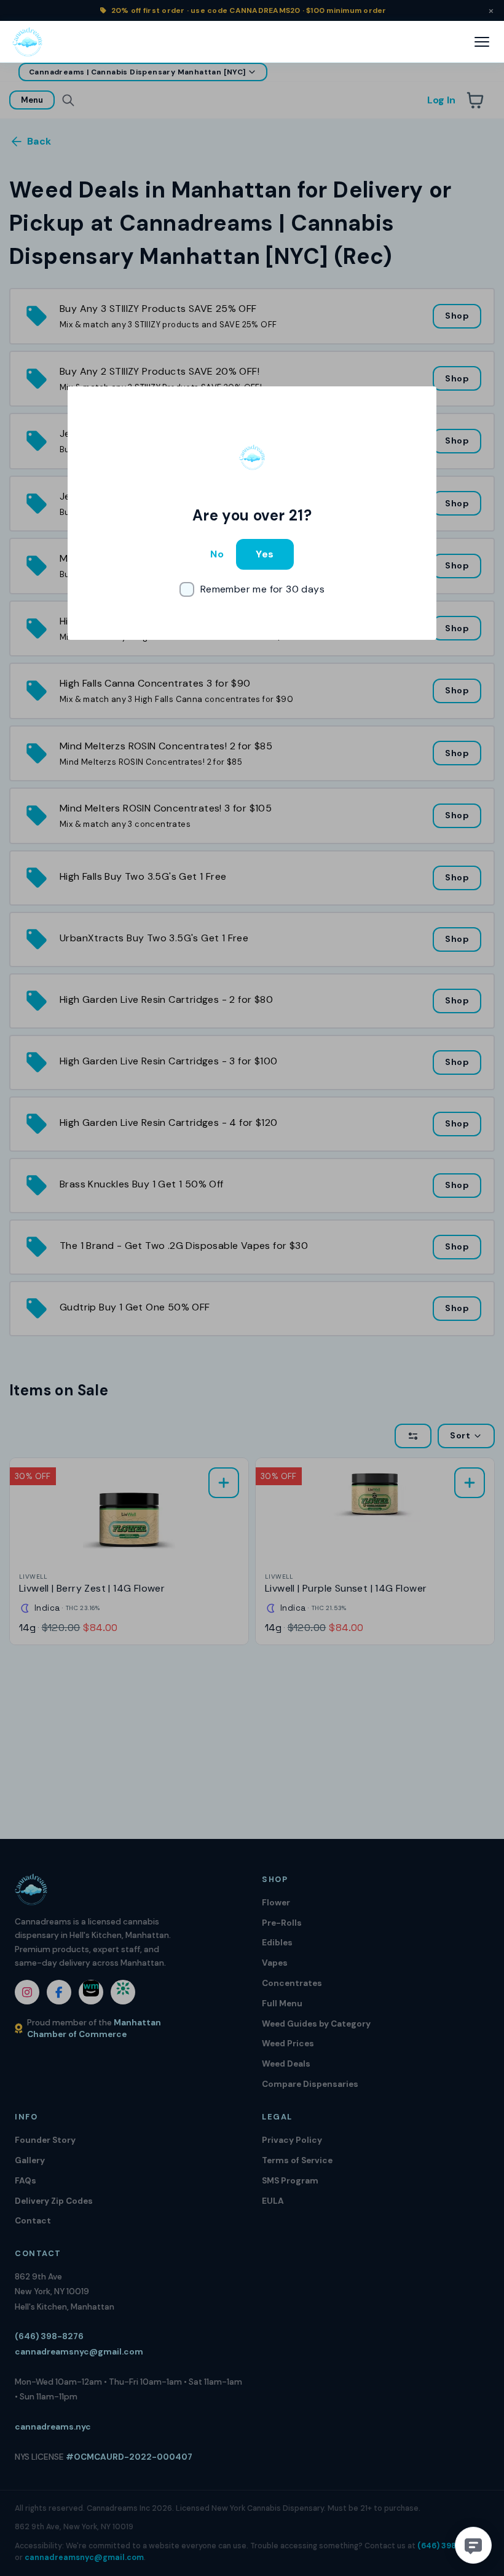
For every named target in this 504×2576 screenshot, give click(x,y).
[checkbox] (252, 589)
